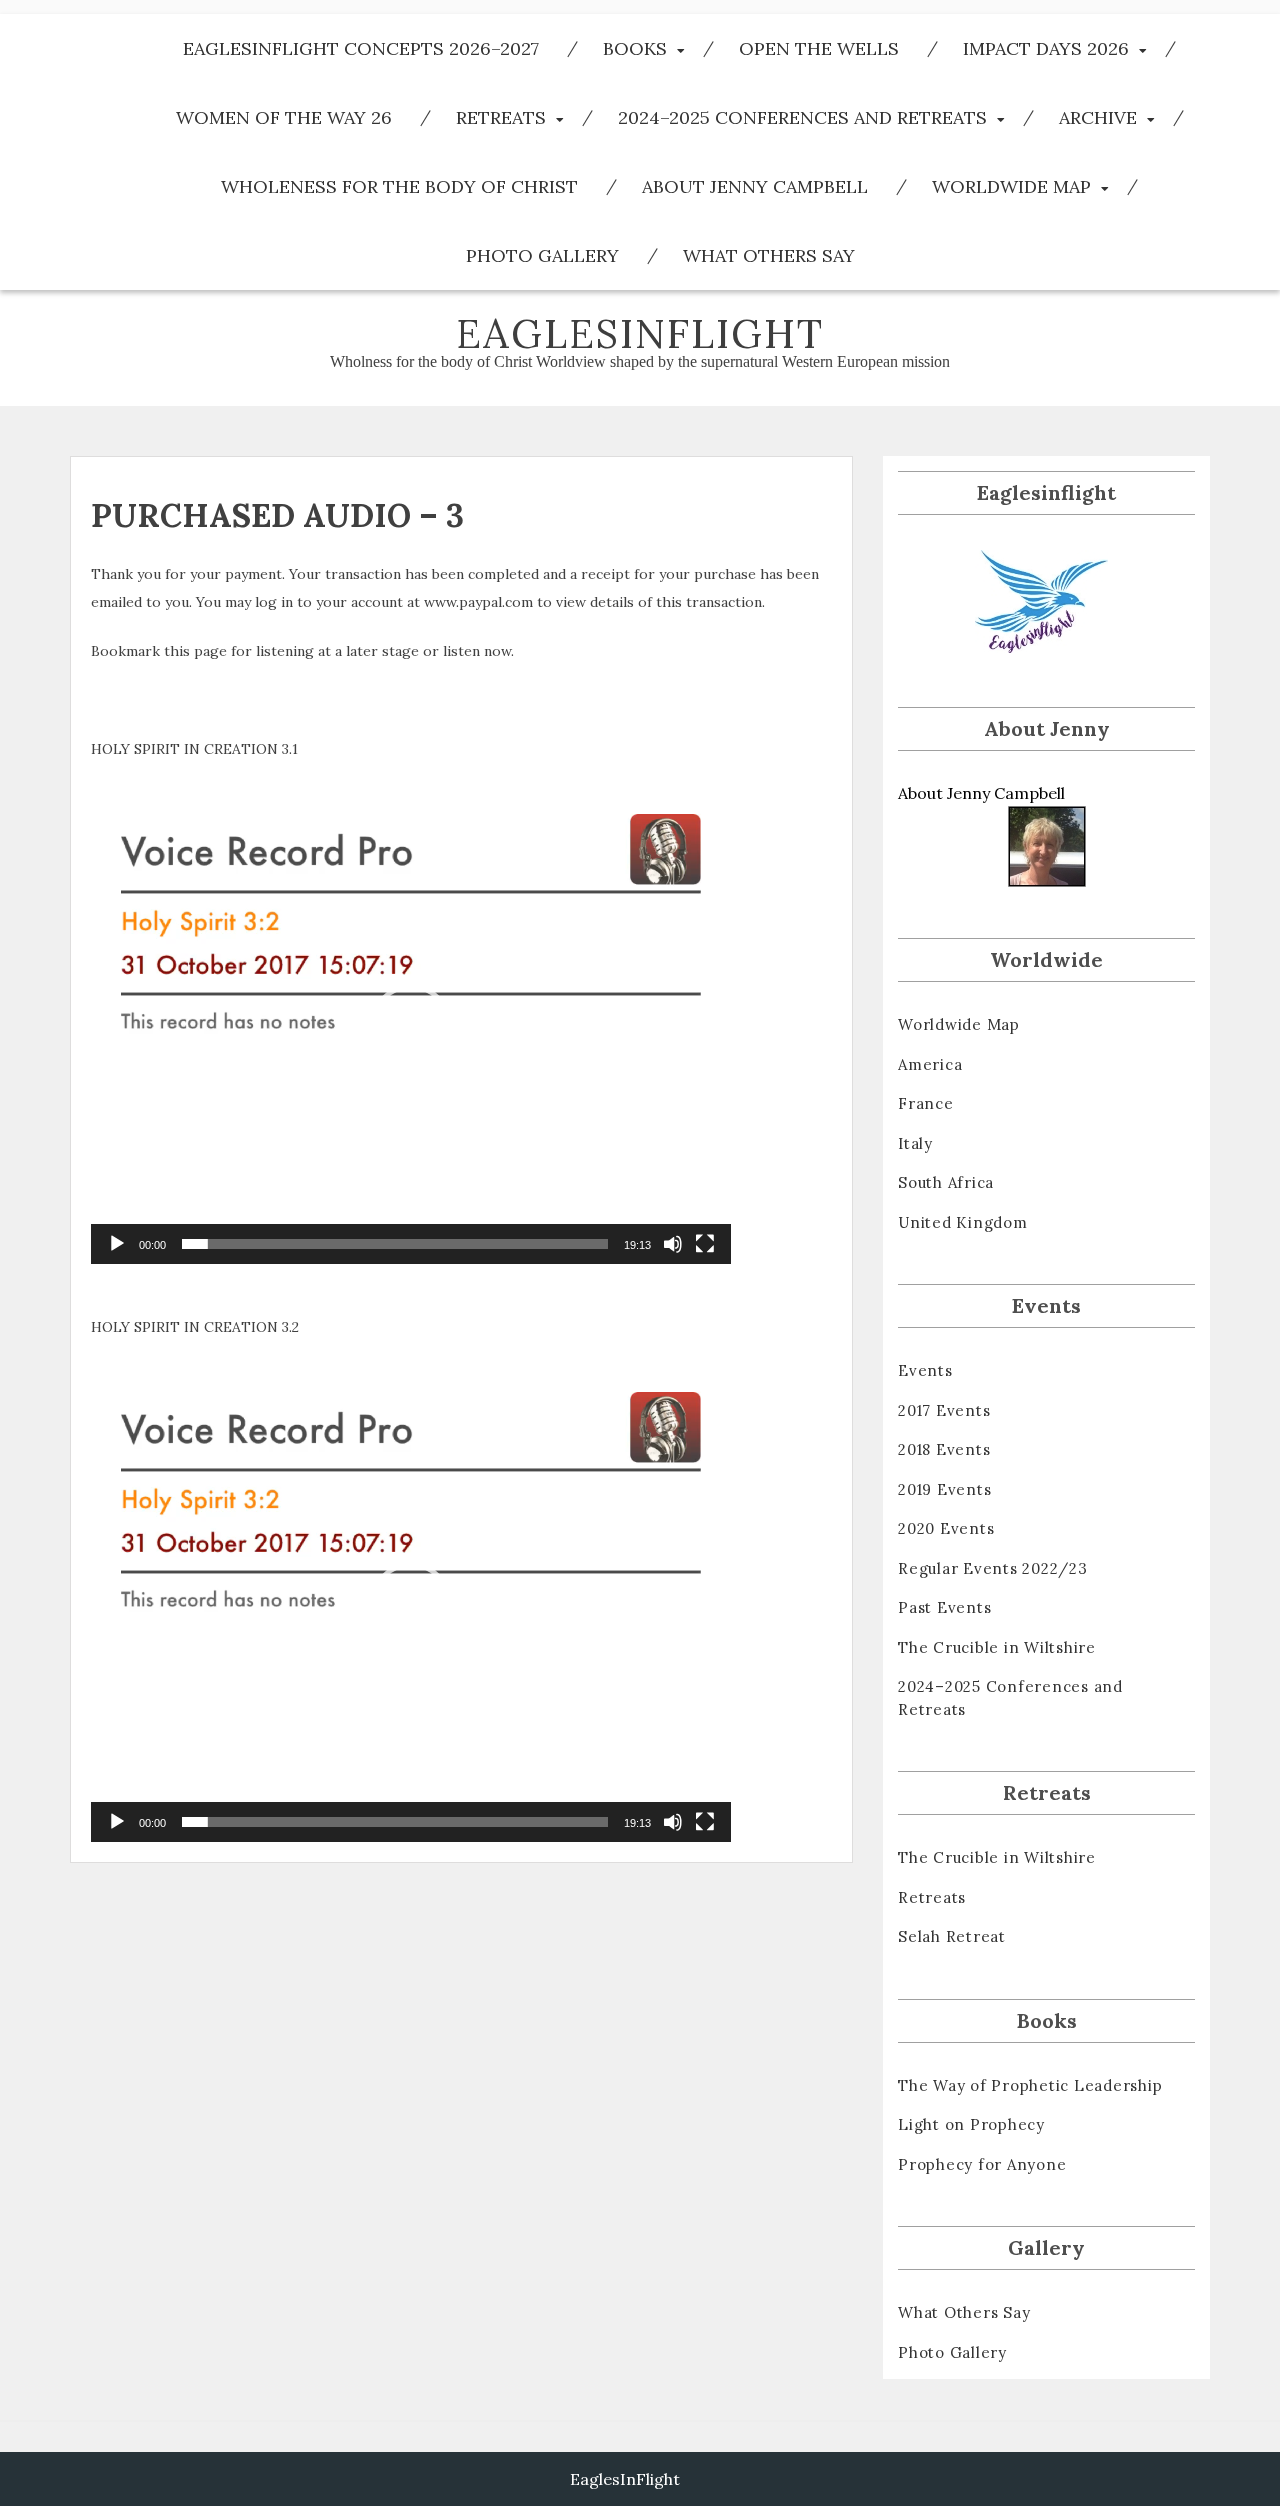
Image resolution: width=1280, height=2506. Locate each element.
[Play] (117, 1244)
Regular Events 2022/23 (993, 1568)
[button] (411, 1024)
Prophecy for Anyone (982, 2164)
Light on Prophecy (971, 2124)
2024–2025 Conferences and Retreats (802, 117)
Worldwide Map (1011, 186)
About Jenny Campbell (755, 186)
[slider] (395, 1244)
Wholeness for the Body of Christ (399, 186)
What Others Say (769, 255)
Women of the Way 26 (284, 117)
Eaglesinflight (640, 333)
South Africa (946, 1182)
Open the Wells (819, 48)
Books (635, 48)
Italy (915, 1143)
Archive (1098, 117)
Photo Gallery (542, 255)
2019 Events (944, 1489)
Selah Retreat (952, 1936)
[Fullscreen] (705, 1244)
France (926, 1103)
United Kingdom (963, 1222)
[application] (411, 1024)
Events (925, 1370)
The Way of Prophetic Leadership (1030, 2085)
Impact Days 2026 (1046, 48)
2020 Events (946, 1528)
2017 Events (944, 1410)
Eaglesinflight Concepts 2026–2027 (361, 48)
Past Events (944, 1607)
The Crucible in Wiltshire (997, 1647)
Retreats (501, 117)
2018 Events (944, 1449)
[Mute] (673, 1244)
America (930, 1064)
